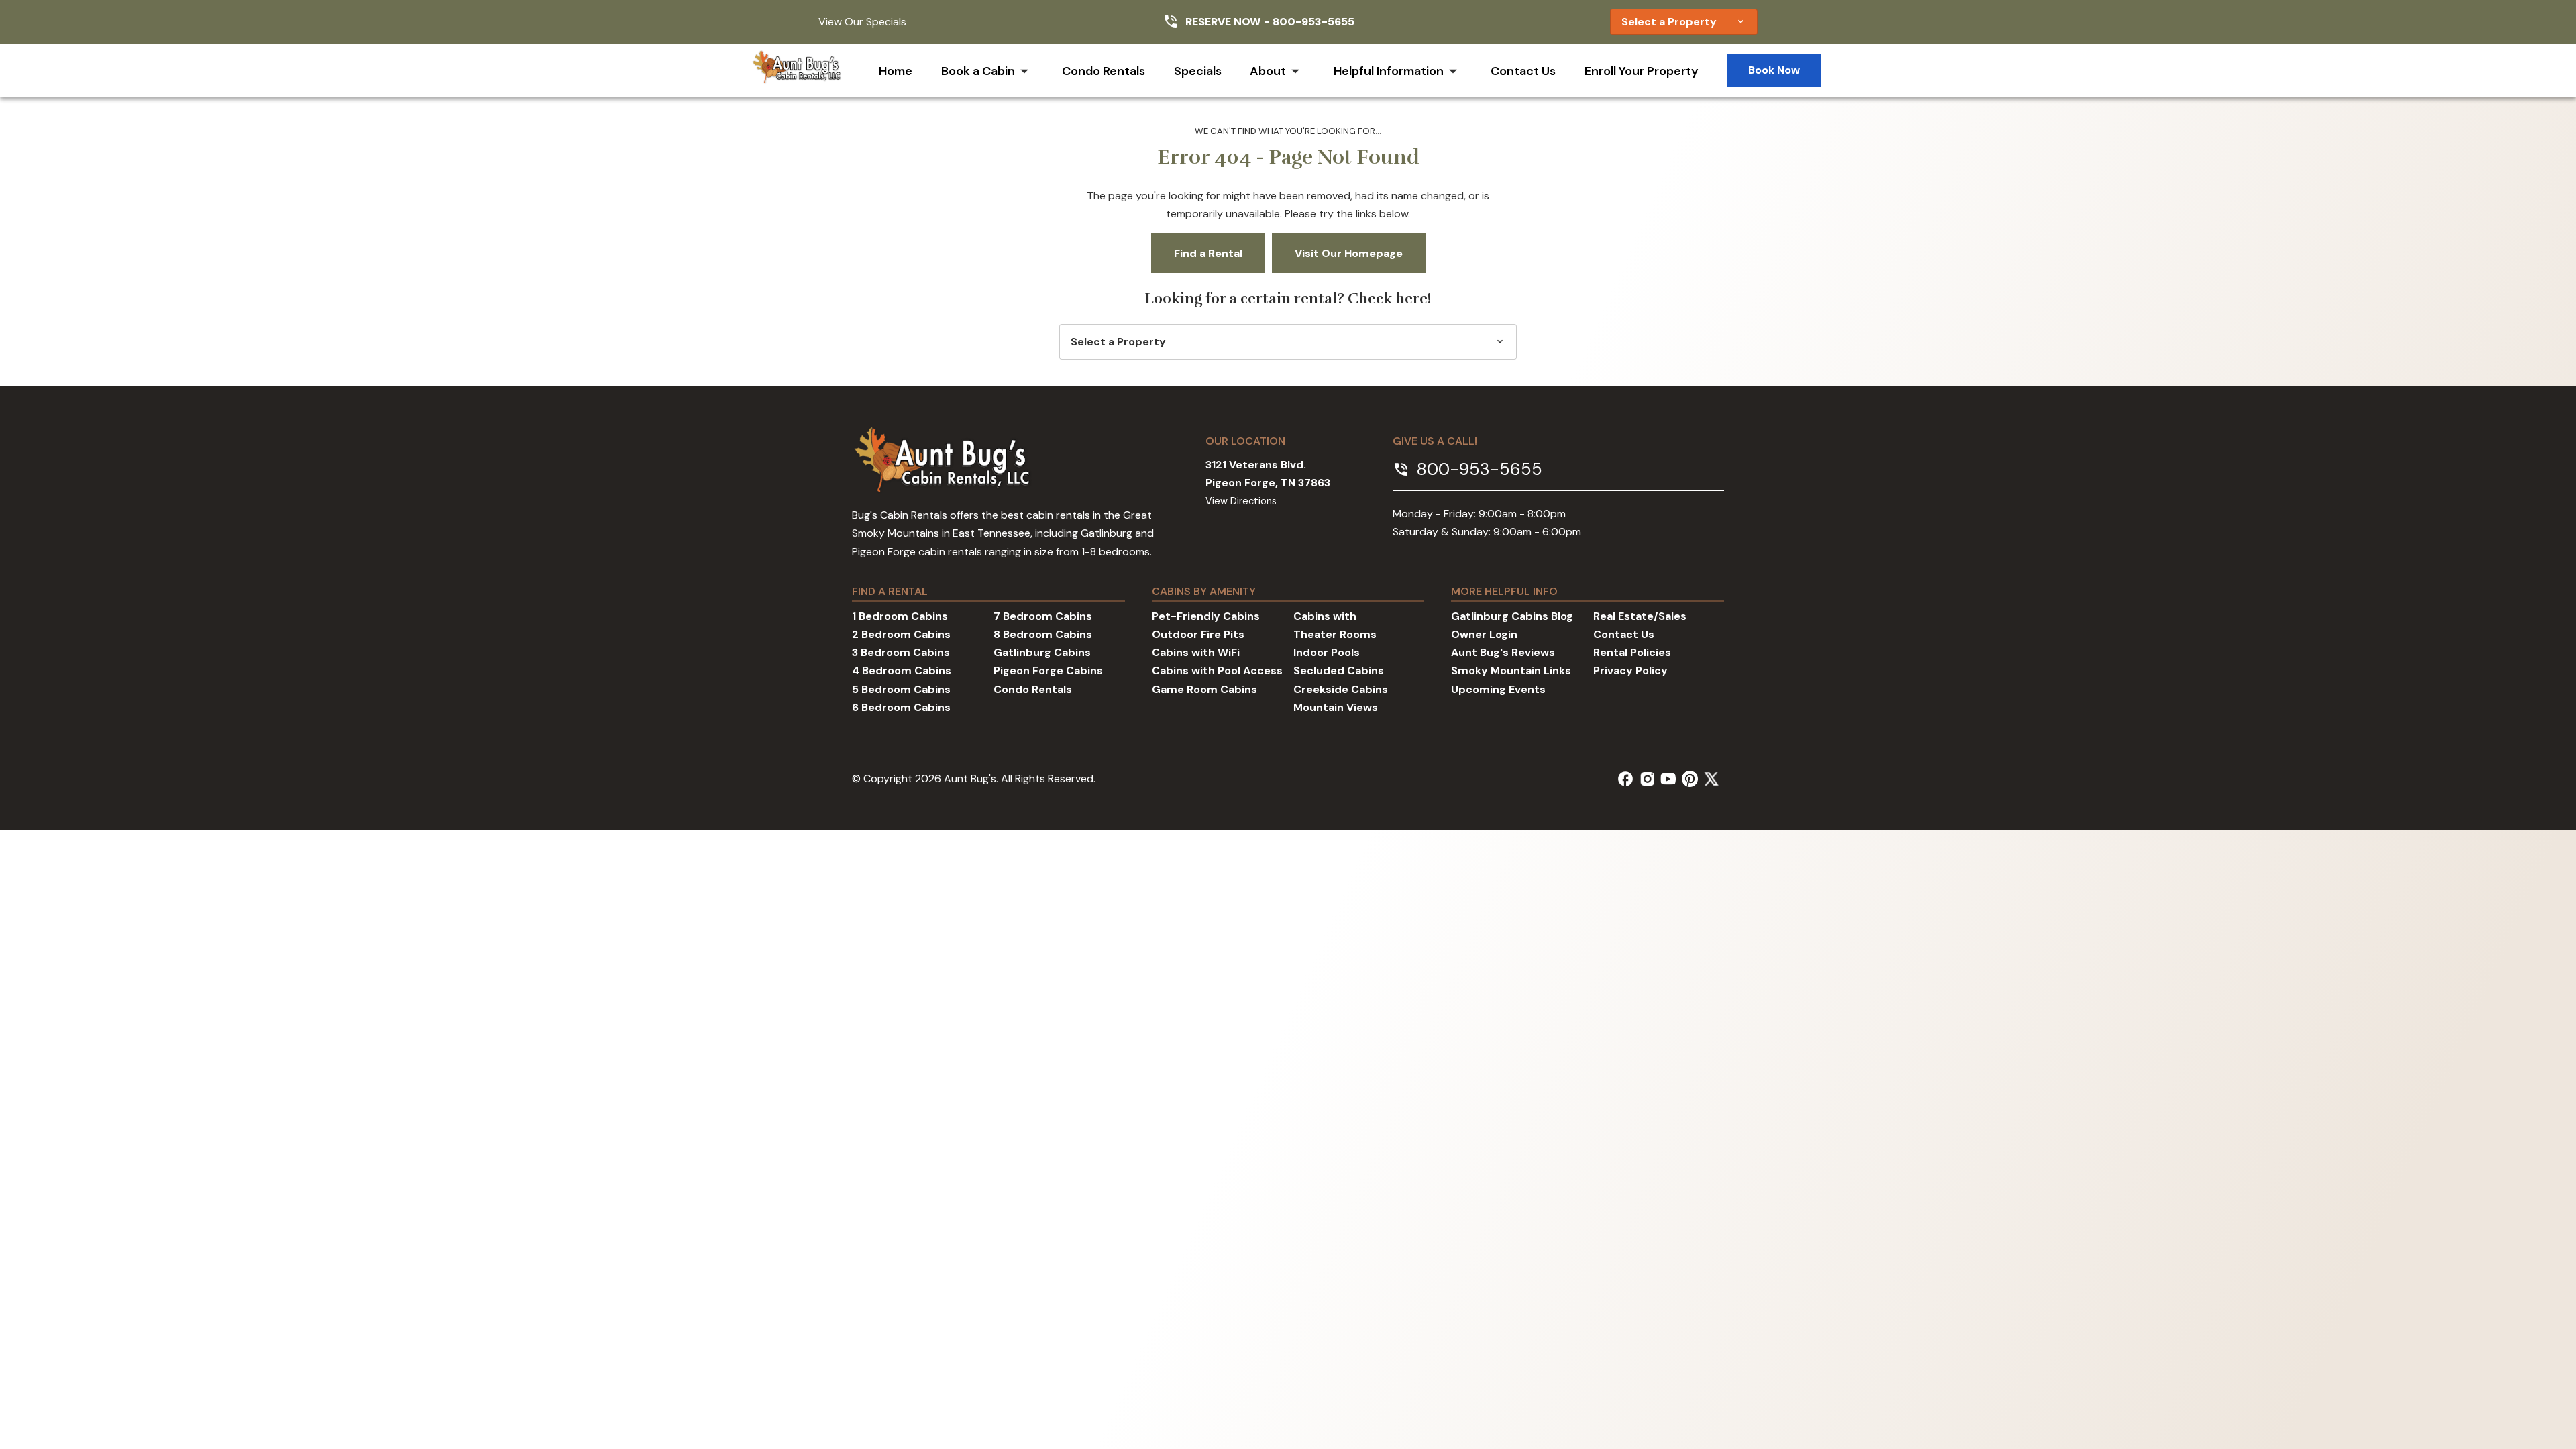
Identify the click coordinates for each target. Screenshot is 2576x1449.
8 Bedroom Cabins (1043, 634)
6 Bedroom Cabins (901, 707)
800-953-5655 (1313, 22)
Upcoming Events (1498, 689)
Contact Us (1523, 71)
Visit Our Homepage (1349, 253)
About (1268, 71)
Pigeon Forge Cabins (1048, 670)
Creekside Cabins (1341, 689)
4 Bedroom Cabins (902, 670)
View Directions (1241, 501)
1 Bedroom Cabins (900, 616)
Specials (1198, 71)
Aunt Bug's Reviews (1503, 652)
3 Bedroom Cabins (901, 652)
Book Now (1774, 70)
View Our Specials (862, 22)
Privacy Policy (1630, 670)
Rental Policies (1632, 652)
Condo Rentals (1104, 71)
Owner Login (1484, 634)
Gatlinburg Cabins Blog (1512, 616)
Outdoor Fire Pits (1198, 634)
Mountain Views (1336, 707)
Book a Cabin (978, 71)
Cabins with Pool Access (1217, 670)
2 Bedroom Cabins (901, 634)
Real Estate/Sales (1640, 616)
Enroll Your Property (1642, 71)
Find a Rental (1208, 253)
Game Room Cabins (1204, 689)
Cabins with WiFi (1196, 652)
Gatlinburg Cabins (1042, 652)
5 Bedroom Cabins (901, 689)
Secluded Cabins (1339, 670)
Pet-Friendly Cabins (1206, 616)
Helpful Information (1389, 71)
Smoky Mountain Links (1511, 670)
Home (896, 71)
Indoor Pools (1327, 652)
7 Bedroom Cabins (1043, 616)
